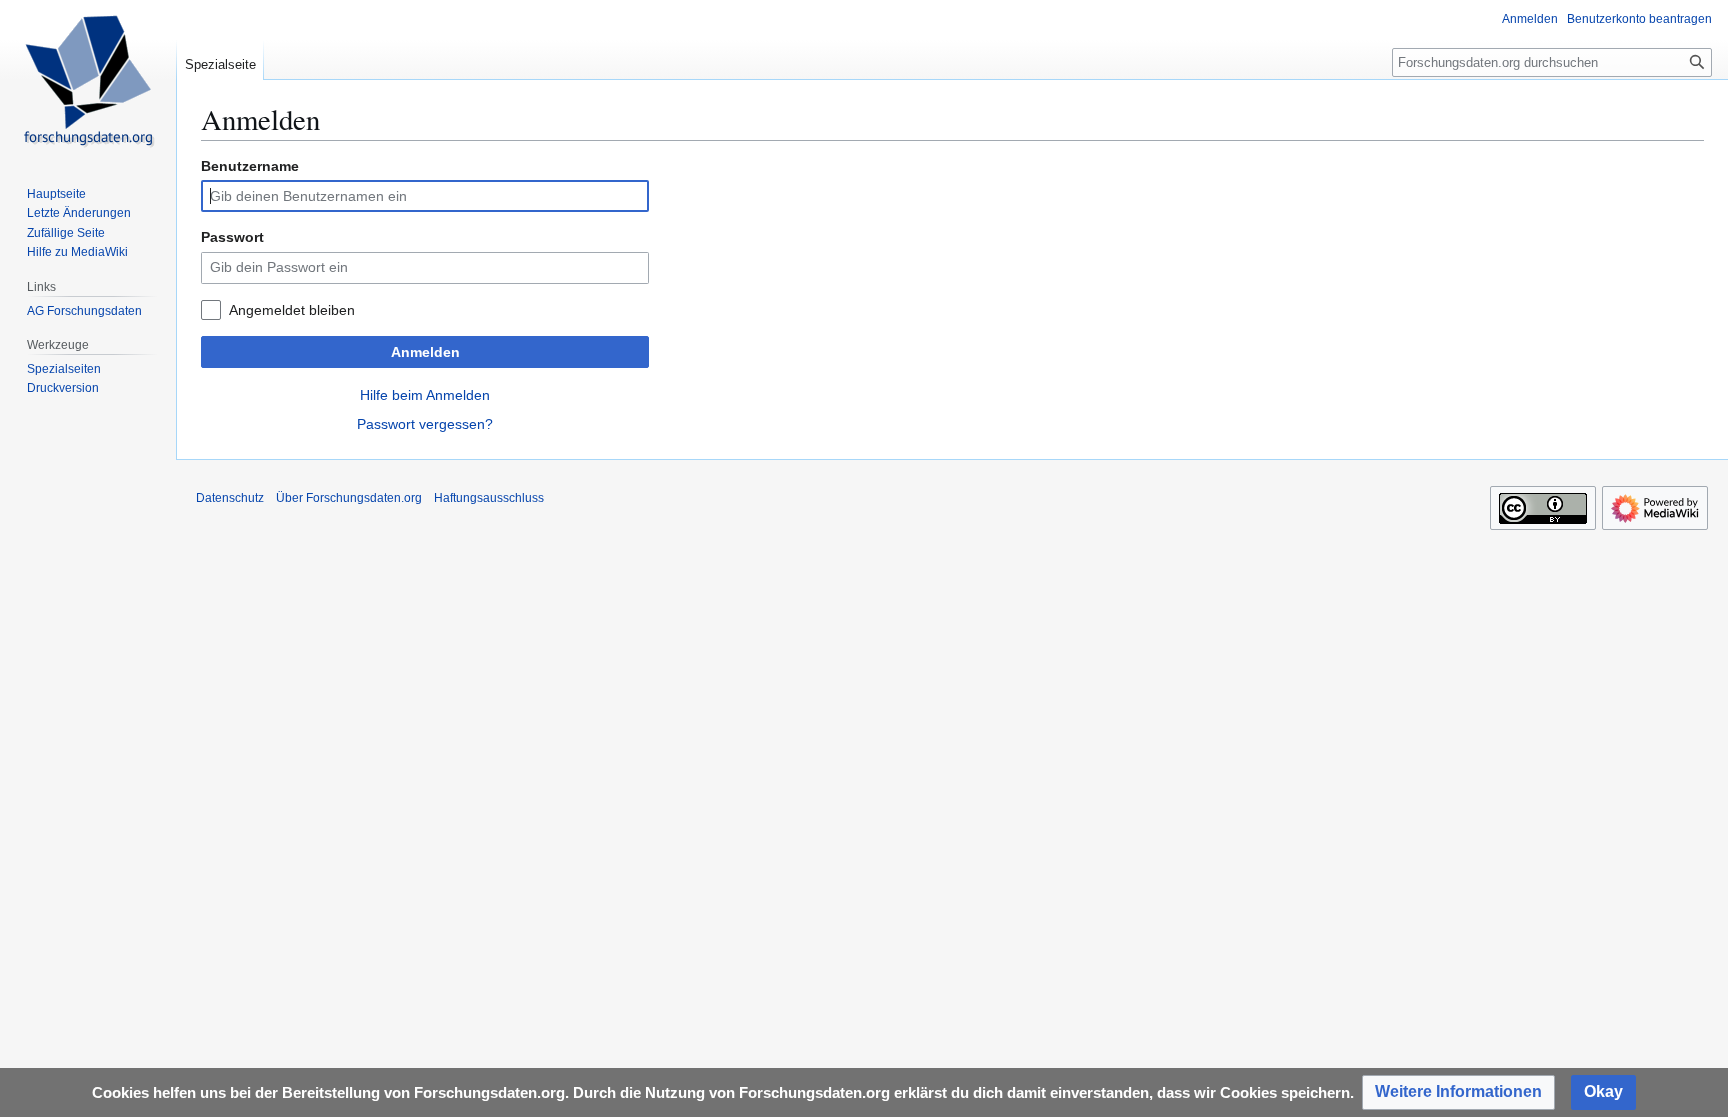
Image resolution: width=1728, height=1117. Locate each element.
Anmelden (425, 352)
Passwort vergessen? (425, 424)
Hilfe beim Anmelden (425, 395)
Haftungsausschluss (489, 498)
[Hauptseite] (88, 80)
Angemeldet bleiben (292, 310)
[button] (1458, 1092)
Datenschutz (230, 498)
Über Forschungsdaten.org (349, 498)
